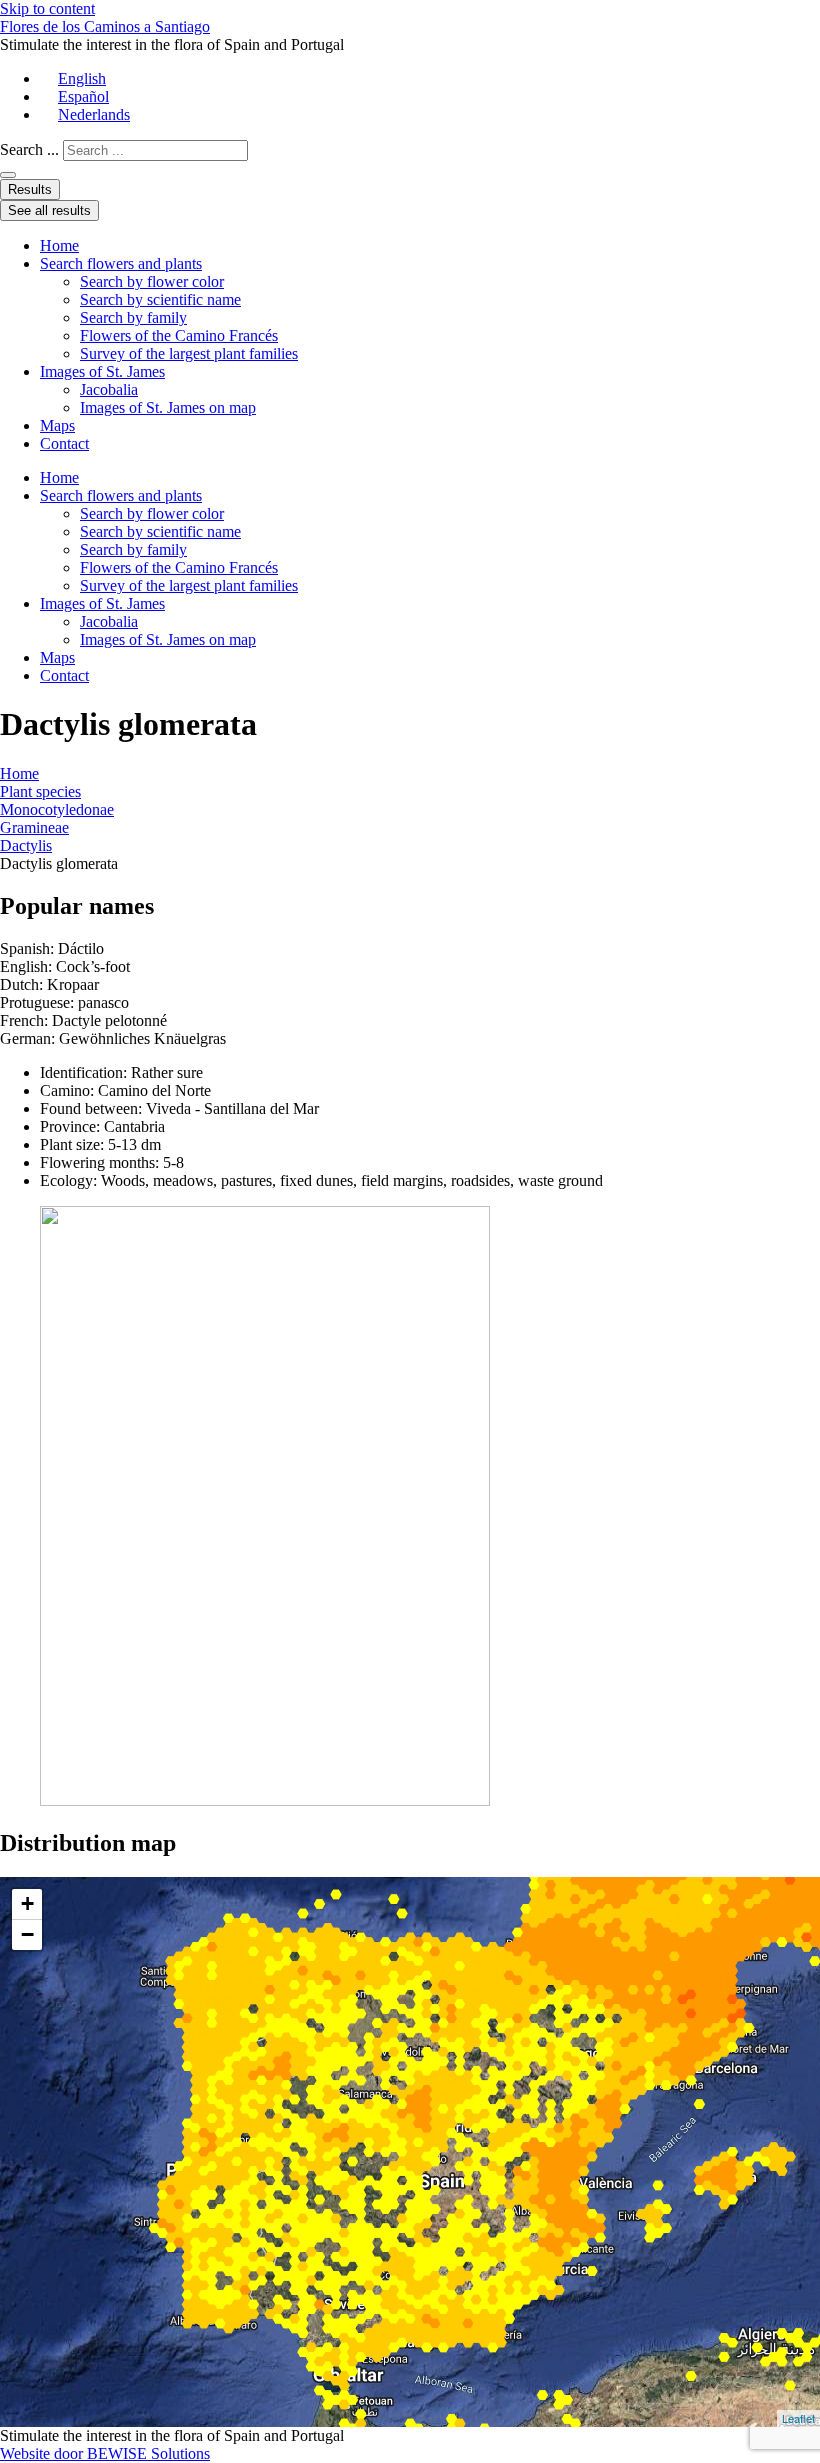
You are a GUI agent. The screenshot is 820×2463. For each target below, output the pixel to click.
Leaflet (798, 2418)
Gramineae (34, 827)
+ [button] (27, 1903)
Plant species (40, 791)
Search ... (29, 149)
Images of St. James (102, 371)
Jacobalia (109, 389)
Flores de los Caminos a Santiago (105, 26)
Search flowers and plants (121, 263)
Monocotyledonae (57, 809)
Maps (57, 425)
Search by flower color (152, 281)
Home (59, 245)
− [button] (27, 1934)
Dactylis (26, 845)
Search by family (133, 317)
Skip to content (47, 8)
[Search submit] (8, 175)
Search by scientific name (160, 299)
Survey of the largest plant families (189, 353)
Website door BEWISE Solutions (105, 2453)
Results (30, 189)
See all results (49, 210)
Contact (64, 443)
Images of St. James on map (168, 407)
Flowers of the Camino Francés (179, 335)
